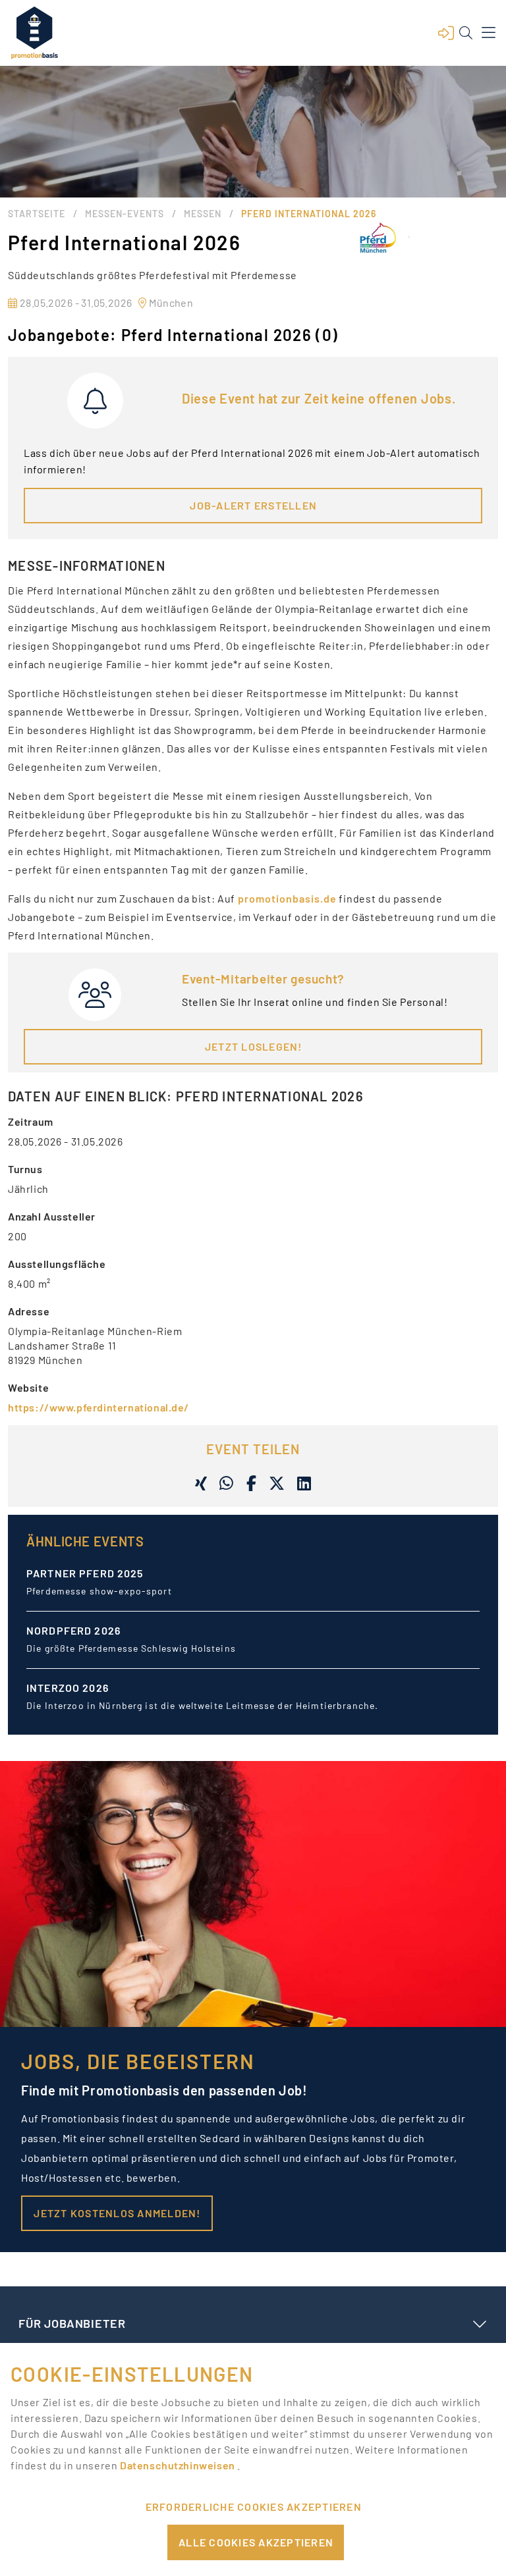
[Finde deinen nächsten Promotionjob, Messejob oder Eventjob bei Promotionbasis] (34, 33)
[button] (446, 33)
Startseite (37, 214)
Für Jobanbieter (72, 2323)
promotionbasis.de (287, 898)
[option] (253, 1593)
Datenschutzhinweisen (179, 2465)
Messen (203, 214)
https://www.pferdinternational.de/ (98, 1407)
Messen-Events (125, 214)
